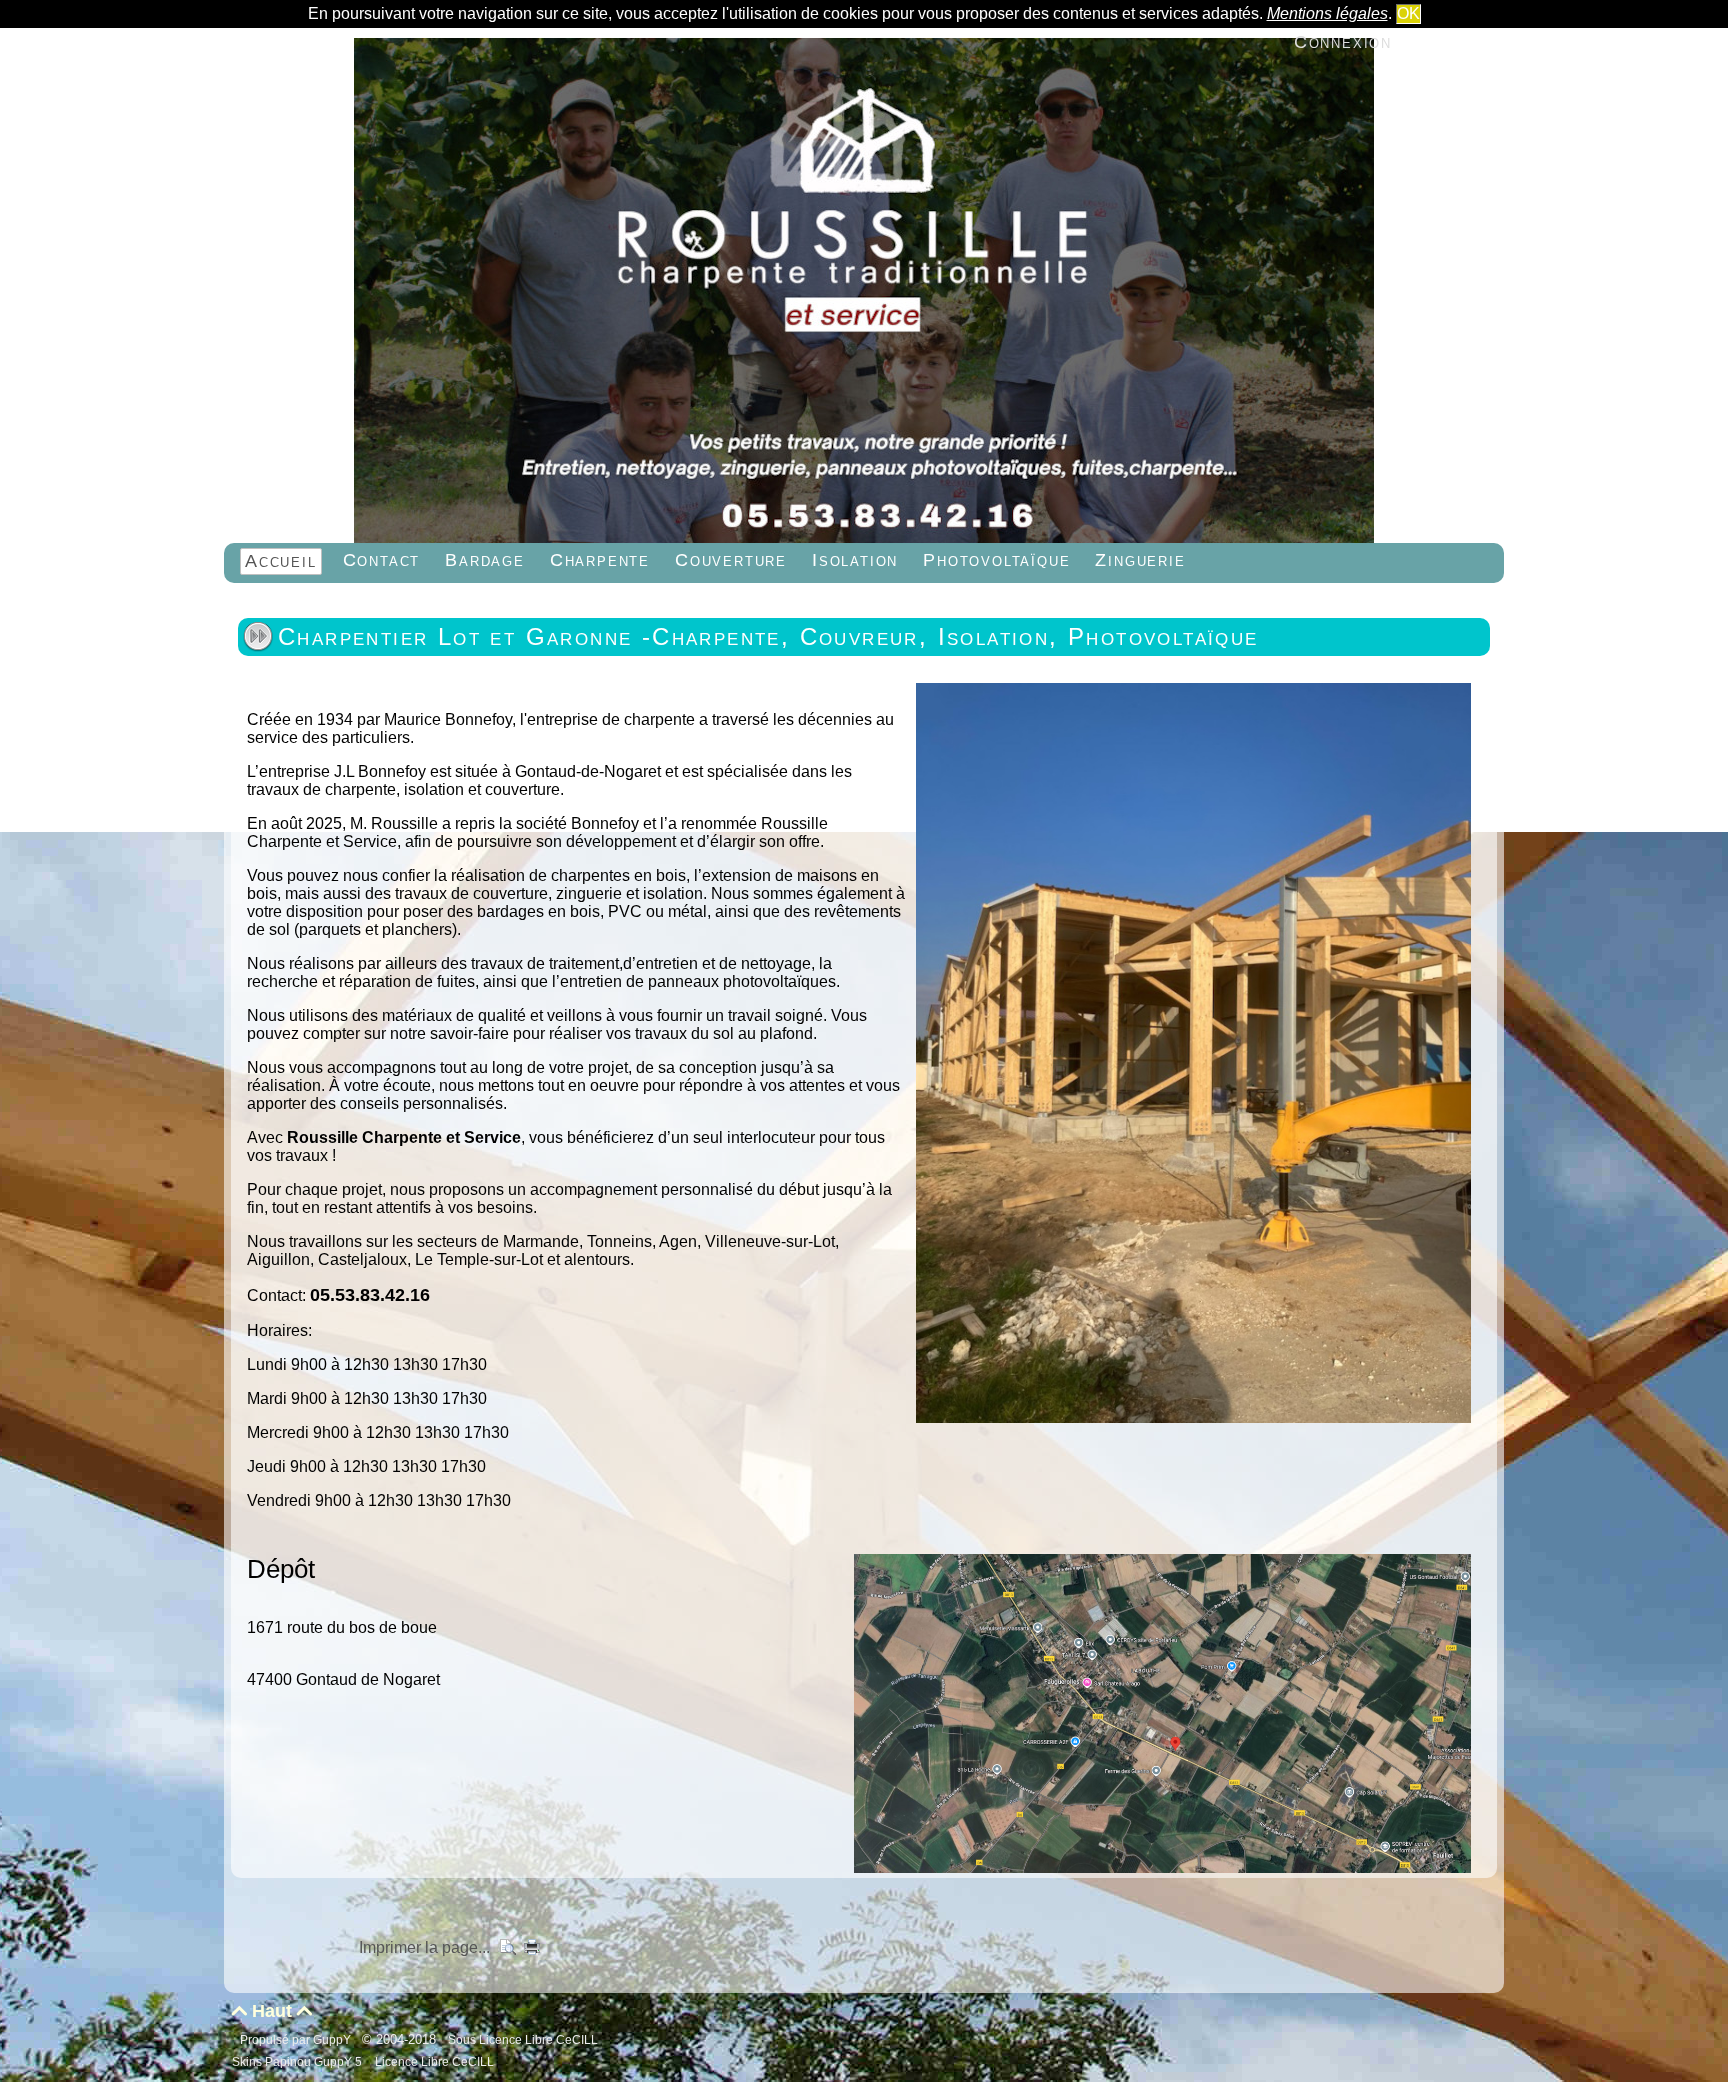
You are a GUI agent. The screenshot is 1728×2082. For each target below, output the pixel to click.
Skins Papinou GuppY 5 (300, 2061)
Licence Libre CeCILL (433, 2061)
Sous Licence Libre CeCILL (524, 2039)
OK (1408, 13)
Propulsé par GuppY (297, 2039)
